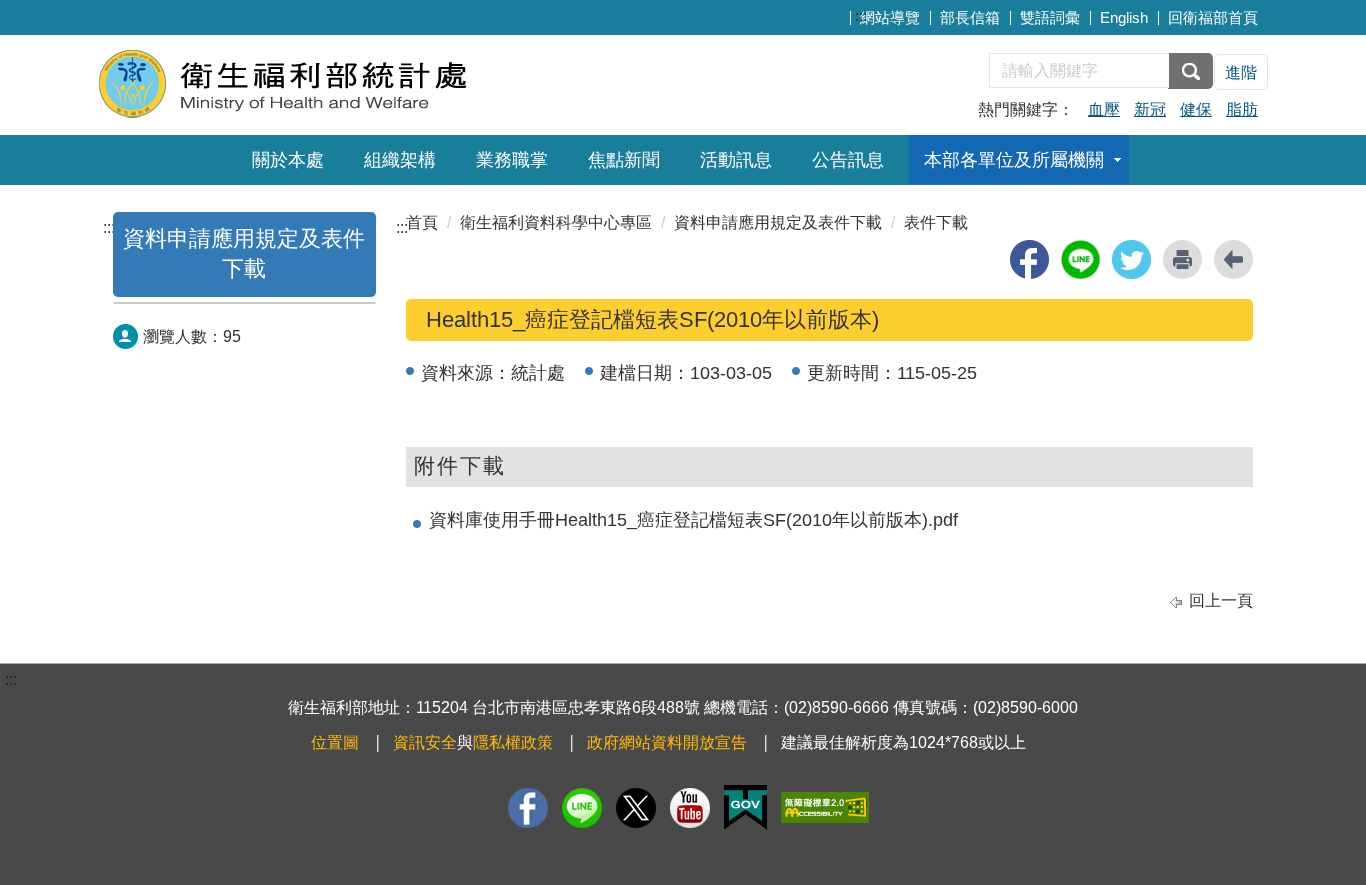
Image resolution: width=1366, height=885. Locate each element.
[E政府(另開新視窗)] (745, 807)
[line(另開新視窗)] (1080, 259)
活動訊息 (736, 160)
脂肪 (1242, 109)
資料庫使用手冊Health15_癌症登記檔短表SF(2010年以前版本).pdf (693, 520)
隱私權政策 (513, 742)
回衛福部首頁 (1213, 17)
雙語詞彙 (1050, 17)
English (1124, 17)
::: (861, 15)
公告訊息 (848, 160)
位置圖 (335, 742)
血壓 (1104, 109)
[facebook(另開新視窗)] (1029, 259)
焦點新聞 (624, 160)
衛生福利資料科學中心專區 (556, 222)
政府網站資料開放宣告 (667, 742)
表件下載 (936, 222)
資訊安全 (425, 742)
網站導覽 (890, 17)
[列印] (1182, 259)
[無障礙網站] (825, 807)
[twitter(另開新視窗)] (1131, 259)
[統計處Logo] (340, 82)
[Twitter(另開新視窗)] (636, 808)
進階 (1241, 72)
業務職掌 (512, 160)
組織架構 (400, 160)
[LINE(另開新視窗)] (582, 808)
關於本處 (288, 160)
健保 (1196, 109)
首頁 (422, 222)
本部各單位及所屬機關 (1014, 160)
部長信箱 (970, 17)
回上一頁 (1221, 600)
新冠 (1150, 109)
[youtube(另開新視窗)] (690, 808)
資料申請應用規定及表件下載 (778, 222)
